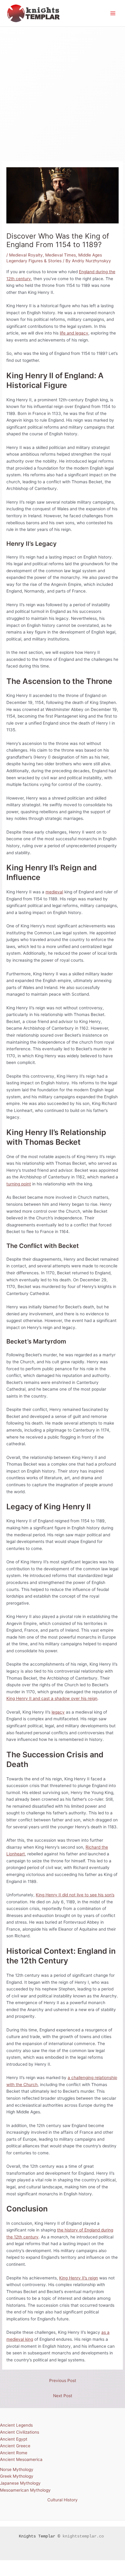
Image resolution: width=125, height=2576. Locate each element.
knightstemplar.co (83, 2536)
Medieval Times (61, 255)
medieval (54, 892)
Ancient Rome (14, 2453)
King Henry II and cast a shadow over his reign (52, 1698)
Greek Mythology (17, 2476)
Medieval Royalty (26, 255)
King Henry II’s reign (79, 2278)
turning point (19, 1184)
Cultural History (62, 2500)
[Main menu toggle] (113, 13)
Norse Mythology (17, 2469)
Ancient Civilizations (20, 2432)
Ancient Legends (16, 2425)
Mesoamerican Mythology (25, 2490)
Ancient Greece (15, 2446)
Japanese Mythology (20, 2483)
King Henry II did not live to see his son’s (75, 1895)
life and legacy (74, 333)
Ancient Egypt (14, 2439)
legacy (58, 1712)
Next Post (63, 2396)
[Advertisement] (62, 92)
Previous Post (63, 2381)
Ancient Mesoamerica (21, 2459)
